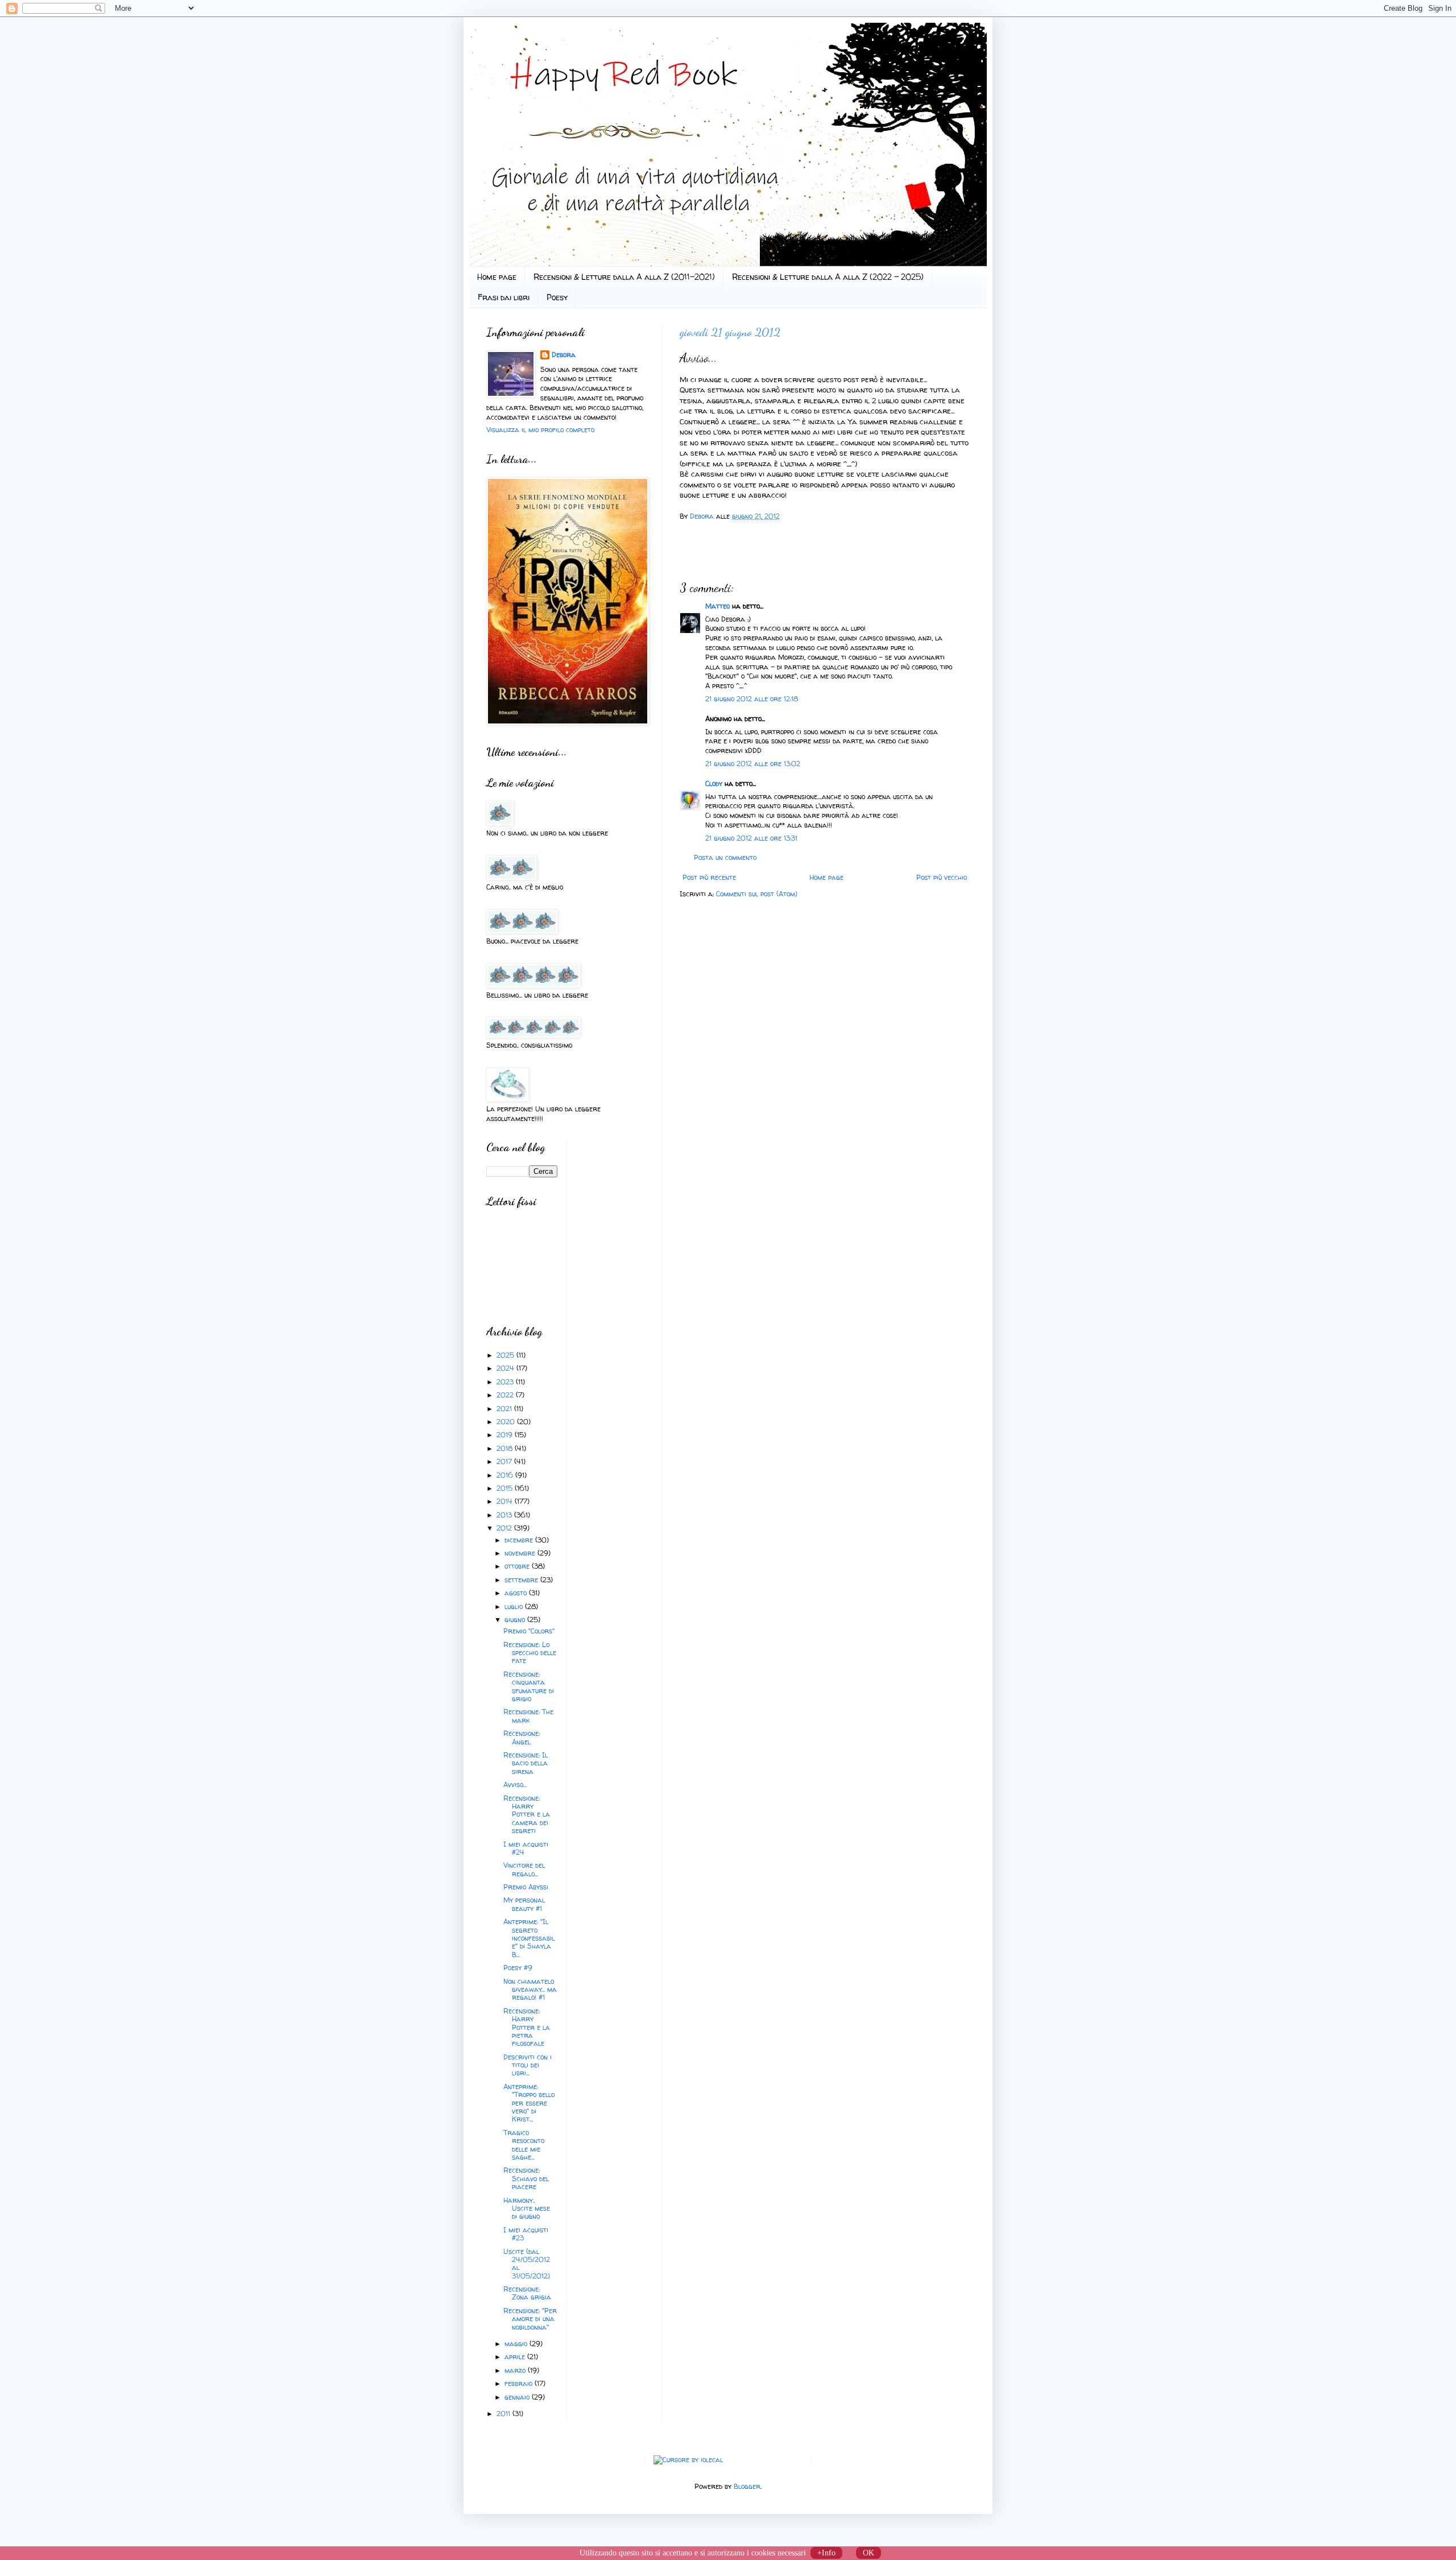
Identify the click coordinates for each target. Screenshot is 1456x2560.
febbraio (520, 2383)
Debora (703, 516)
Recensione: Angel (522, 1737)
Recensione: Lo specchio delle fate (530, 1653)
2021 (505, 1409)
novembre (521, 1553)
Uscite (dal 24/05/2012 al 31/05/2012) (527, 2264)
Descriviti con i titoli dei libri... (528, 2065)
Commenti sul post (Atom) (757, 894)
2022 (506, 1395)
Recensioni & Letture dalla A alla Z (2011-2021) (624, 277)
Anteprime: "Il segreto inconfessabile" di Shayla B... (529, 1938)
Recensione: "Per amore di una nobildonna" (530, 2319)
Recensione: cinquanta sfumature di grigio (529, 1686)
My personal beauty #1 (524, 1904)
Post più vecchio (942, 877)
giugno (516, 1620)
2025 (506, 1355)
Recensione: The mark (528, 1716)
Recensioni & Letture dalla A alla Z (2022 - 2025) (828, 277)
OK (868, 2553)
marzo (516, 2370)
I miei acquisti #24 (526, 1848)
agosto (517, 1593)
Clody (714, 783)
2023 (506, 1382)
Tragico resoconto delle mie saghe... (524, 2145)
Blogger (747, 2486)
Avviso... (515, 1784)
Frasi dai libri (504, 297)
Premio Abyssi (526, 1887)
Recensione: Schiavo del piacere (526, 2178)
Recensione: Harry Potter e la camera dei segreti (527, 1815)
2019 (506, 1435)
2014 (506, 1501)
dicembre (520, 1540)
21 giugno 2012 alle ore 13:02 (753, 764)
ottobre (518, 1566)
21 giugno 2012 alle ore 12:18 (752, 699)
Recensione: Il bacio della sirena (526, 1763)
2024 (506, 1368)
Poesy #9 (518, 1968)
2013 (505, 1515)
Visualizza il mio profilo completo (540, 430)
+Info (826, 2553)
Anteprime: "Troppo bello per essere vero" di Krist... (529, 2103)
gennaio (518, 2397)
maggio (517, 2344)
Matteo (717, 606)
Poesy (557, 297)
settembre (522, 1580)
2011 (504, 2414)
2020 (507, 1422)
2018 (506, 1448)
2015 (506, 1488)
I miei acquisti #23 (526, 2234)
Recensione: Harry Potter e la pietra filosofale (527, 2027)
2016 (506, 1475)
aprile (516, 2357)
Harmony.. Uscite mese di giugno (527, 2209)
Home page (497, 277)
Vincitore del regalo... (524, 1869)
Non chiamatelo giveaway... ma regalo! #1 (530, 1990)
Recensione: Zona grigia (527, 2293)
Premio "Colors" (529, 1631)
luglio (515, 1606)
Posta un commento (725, 857)
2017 (505, 1461)
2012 (505, 1528)
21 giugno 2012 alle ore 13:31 (751, 838)
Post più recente (709, 877)
